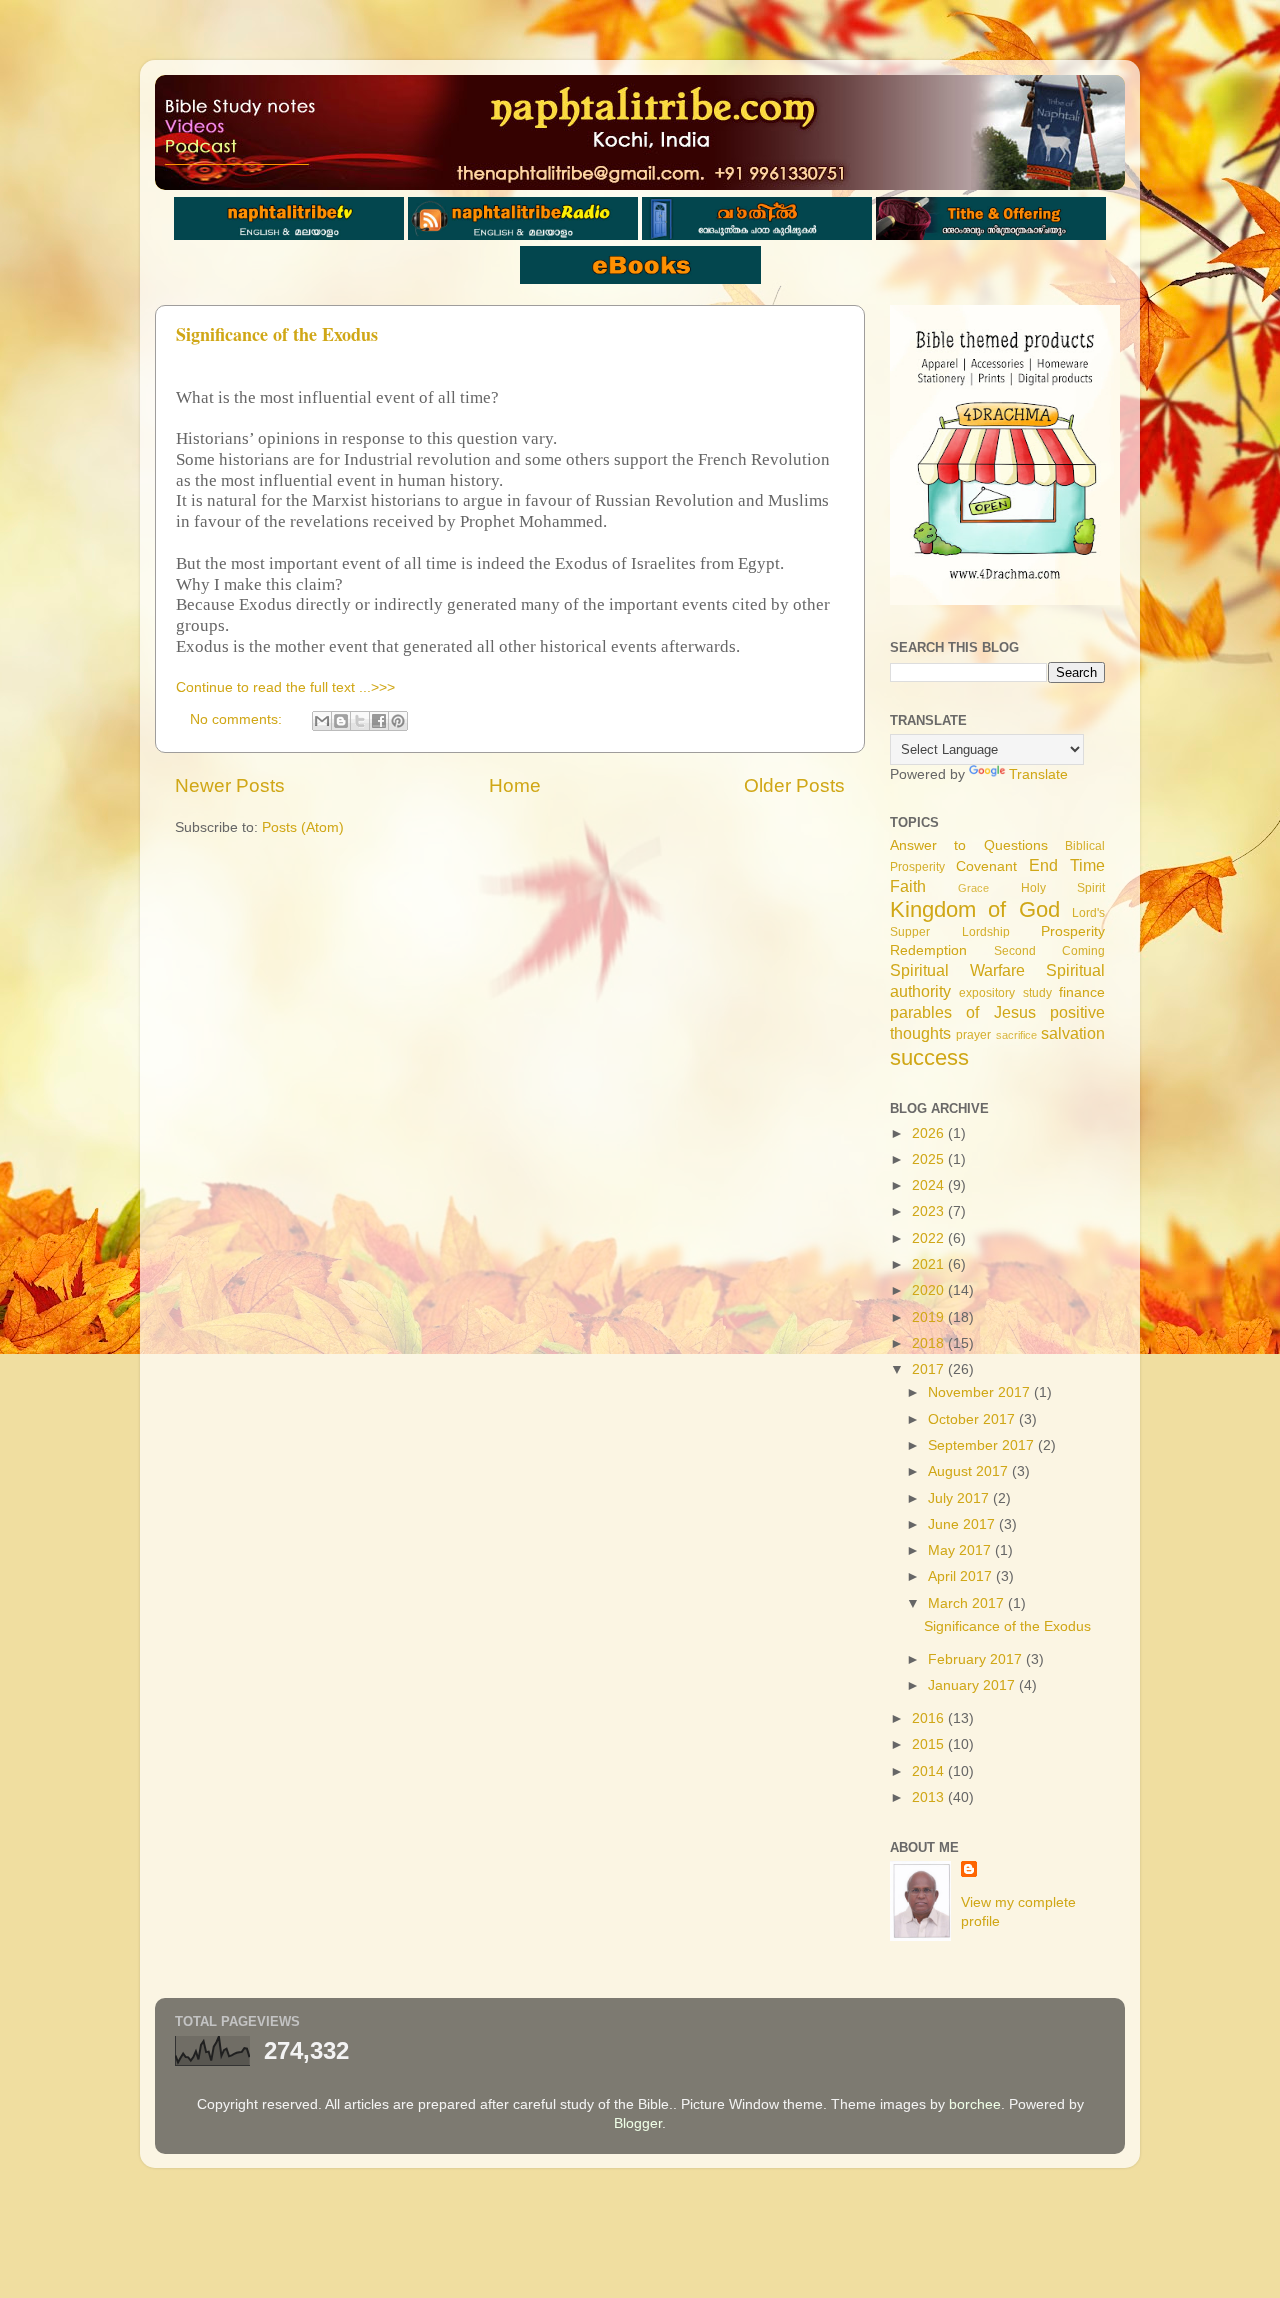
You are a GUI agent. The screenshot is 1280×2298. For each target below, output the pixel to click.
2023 (930, 1211)
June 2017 (963, 1524)
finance (1082, 992)
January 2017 (973, 1685)
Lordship (986, 932)
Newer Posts (230, 785)
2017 (930, 1369)
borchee (975, 2104)
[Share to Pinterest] (398, 721)
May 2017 (961, 1550)
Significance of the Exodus (277, 334)
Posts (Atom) (303, 827)
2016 (930, 1718)
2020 (930, 1290)
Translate (1038, 774)
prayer (973, 1035)
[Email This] (322, 721)
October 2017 (973, 1419)
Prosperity (1073, 931)
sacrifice (1016, 1035)
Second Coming (1049, 951)
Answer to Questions (969, 845)
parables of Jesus (963, 1012)
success (929, 1057)
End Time (1067, 865)
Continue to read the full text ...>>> (285, 687)
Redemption (928, 950)
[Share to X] (360, 721)
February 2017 (977, 1659)
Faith (908, 886)
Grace (973, 888)
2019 (930, 1317)
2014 (930, 1771)
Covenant (986, 866)
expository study (1005, 993)
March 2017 (968, 1603)
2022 (930, 1238)
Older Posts (794, 785)
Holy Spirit (1063, 888)
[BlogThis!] (341, 721)
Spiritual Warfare (957, 970)
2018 (930, 1343)
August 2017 (970, 1471)
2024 (930, 1185)
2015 (930, 1744)
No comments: (238, 719)
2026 (930, 1133)
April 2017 (962, 1576)
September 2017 (983, 1445)
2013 (930, 1797)
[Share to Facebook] (379, 721)
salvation (1073, 1033)
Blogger (638, 2123)
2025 (930, 1159)
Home (515, 785)
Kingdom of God (975, 909)
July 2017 (960, 1498)
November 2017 (981, 1392)
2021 (930, 1264)
